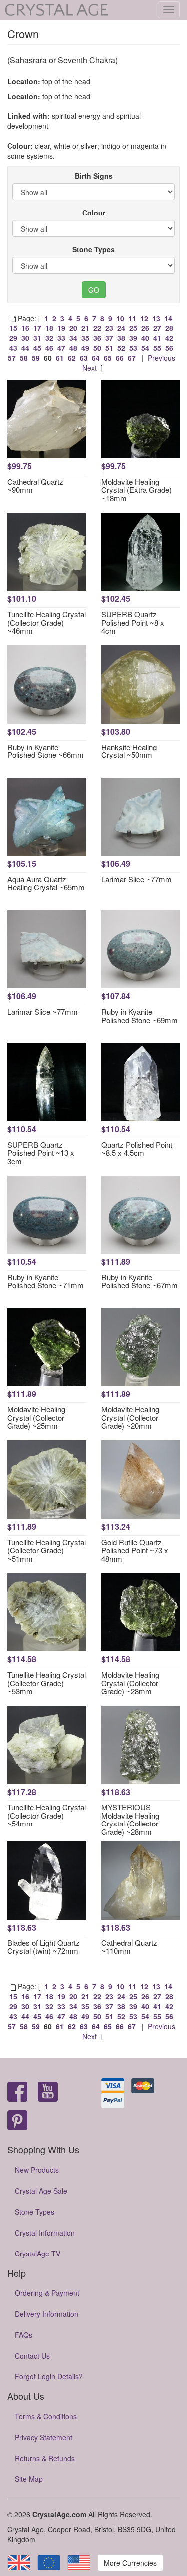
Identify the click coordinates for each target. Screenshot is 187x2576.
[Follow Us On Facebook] (17, 2093)
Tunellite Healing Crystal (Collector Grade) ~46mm (47, 622)
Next (90, 368)
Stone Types (93, 249)
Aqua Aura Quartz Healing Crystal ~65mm (46, 883)
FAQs (24, 2335)
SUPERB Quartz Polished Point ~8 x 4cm (133, 622)
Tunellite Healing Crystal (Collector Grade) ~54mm (47, 1815)
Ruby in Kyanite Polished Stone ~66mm (46, 751)
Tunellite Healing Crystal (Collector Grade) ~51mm (47, 1550)
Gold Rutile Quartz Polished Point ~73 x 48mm (135, 1550)
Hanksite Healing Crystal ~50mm (129, 751)
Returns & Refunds (45, 2458)
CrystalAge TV (38, 2254)
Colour (94, 213)
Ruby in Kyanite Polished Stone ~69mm (139, 1016)
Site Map (29, 2479)
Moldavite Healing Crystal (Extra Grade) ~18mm (136, 490)
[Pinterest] (17, 2121)
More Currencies (130, 2563)
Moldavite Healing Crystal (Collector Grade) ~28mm (130, 1683)
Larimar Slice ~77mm (136, 879)
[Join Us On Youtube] (48, 2093)
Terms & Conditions (46, 2416)
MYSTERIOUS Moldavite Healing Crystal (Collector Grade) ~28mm (130, 1819)
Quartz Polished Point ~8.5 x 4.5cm (137, 1149)
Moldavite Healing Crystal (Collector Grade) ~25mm (36, 1417)
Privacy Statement (44, 2437)
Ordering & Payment (47, 2293)
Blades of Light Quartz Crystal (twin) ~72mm (44, 1947)
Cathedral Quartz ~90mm (35, 486)
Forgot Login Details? (49, 2376)
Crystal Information (45, 2233)
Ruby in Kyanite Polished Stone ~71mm (46, 1281)
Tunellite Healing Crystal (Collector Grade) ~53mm (47, 1683)
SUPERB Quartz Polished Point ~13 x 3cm (41, 1153)
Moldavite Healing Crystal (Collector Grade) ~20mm (130, 1417)
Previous (161, 358)
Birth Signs (94, 176)
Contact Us (32, 2356)
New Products (37, 2170)
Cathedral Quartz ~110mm (129, 1947)
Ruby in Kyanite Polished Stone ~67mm (139, 1281)
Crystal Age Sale (41, 2191)
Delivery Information (47, 2314)
